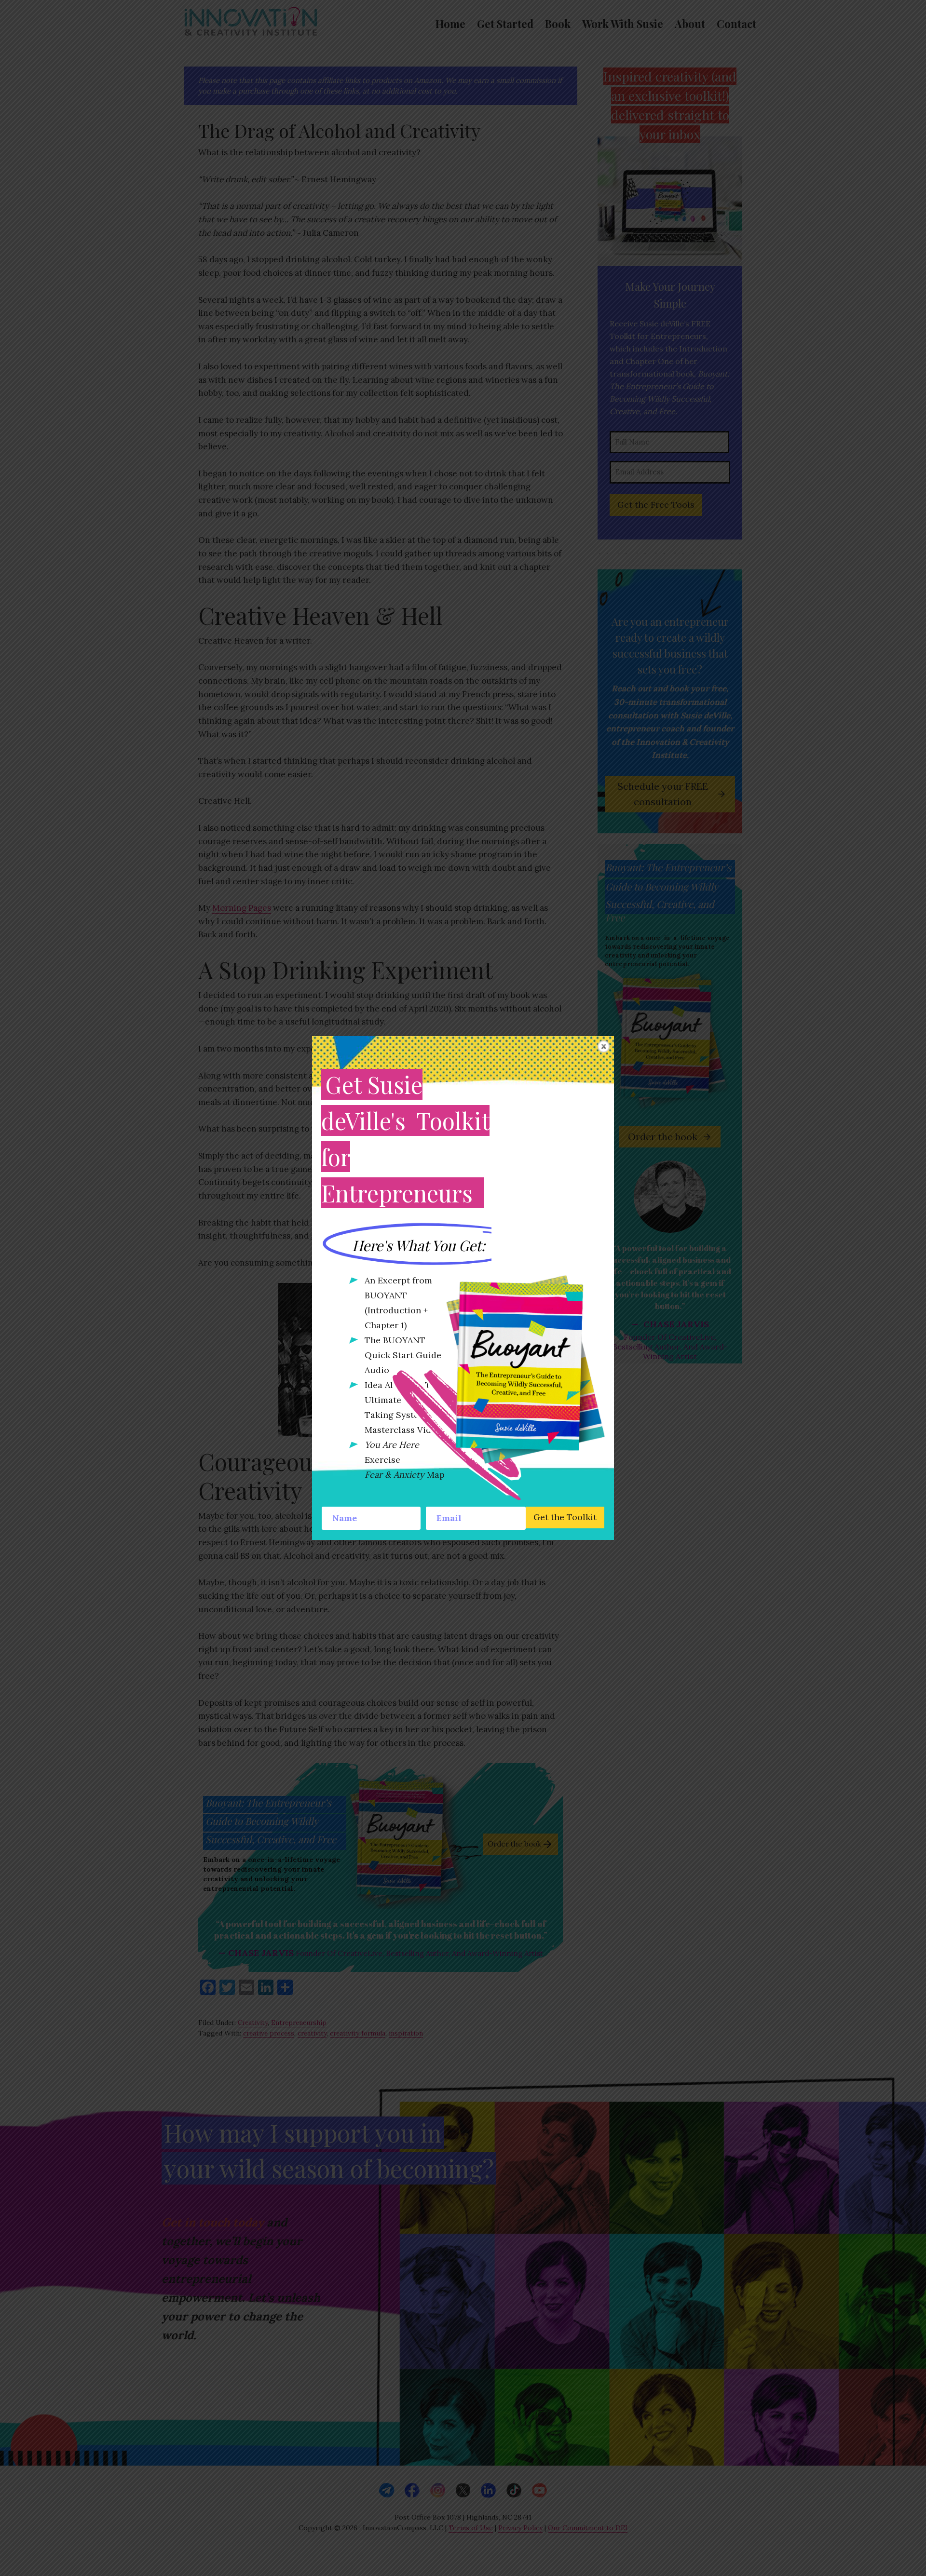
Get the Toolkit (565, 1517)
